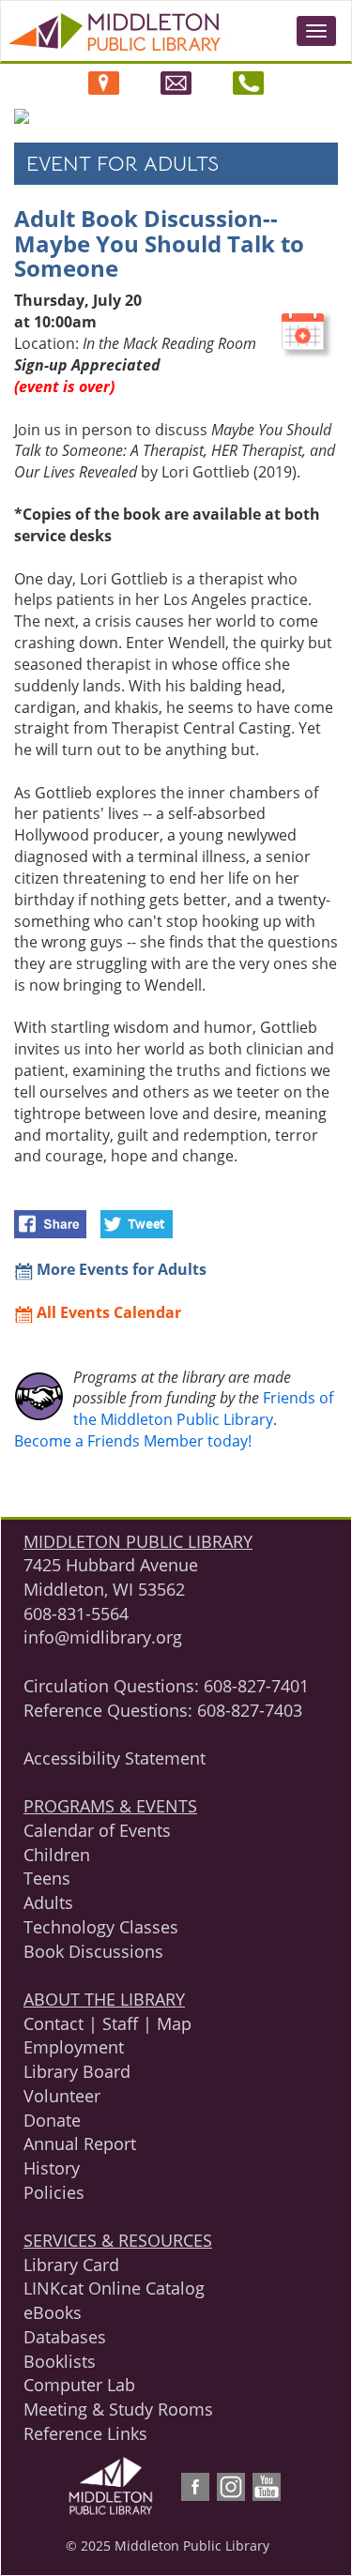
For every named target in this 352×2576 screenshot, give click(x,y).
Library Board (77, 2071)
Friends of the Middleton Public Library (203, 1409)
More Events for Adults (120, 1269)
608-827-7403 (250, 1710)
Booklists (60, 2361)
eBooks (53, 2312)
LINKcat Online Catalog (114, 2288)
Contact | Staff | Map (107, 2023)
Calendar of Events (97, 1830)
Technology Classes (101, 1927)
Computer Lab (79, 2385)
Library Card (71, 2265)
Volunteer (62, 2096)
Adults (48, 1902)
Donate (52, 2120)
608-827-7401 (256, 1686)
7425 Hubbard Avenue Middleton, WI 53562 (111, 1577)
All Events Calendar (107, 1312)
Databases (65, 2337)
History (52, 2168)
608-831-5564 (76, 1614)
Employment (74, 2047)
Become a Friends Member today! (133, 1441)
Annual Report (80, 2144)
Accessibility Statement (115, 1758)
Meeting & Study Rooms (118, 2409)
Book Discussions (93, 1951)
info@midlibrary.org (103, 1637)
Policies (54, 2192)
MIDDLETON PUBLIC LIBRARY (138, 1541)
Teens (47, 1878)
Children (57, 1855)
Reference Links (85, 2433)
